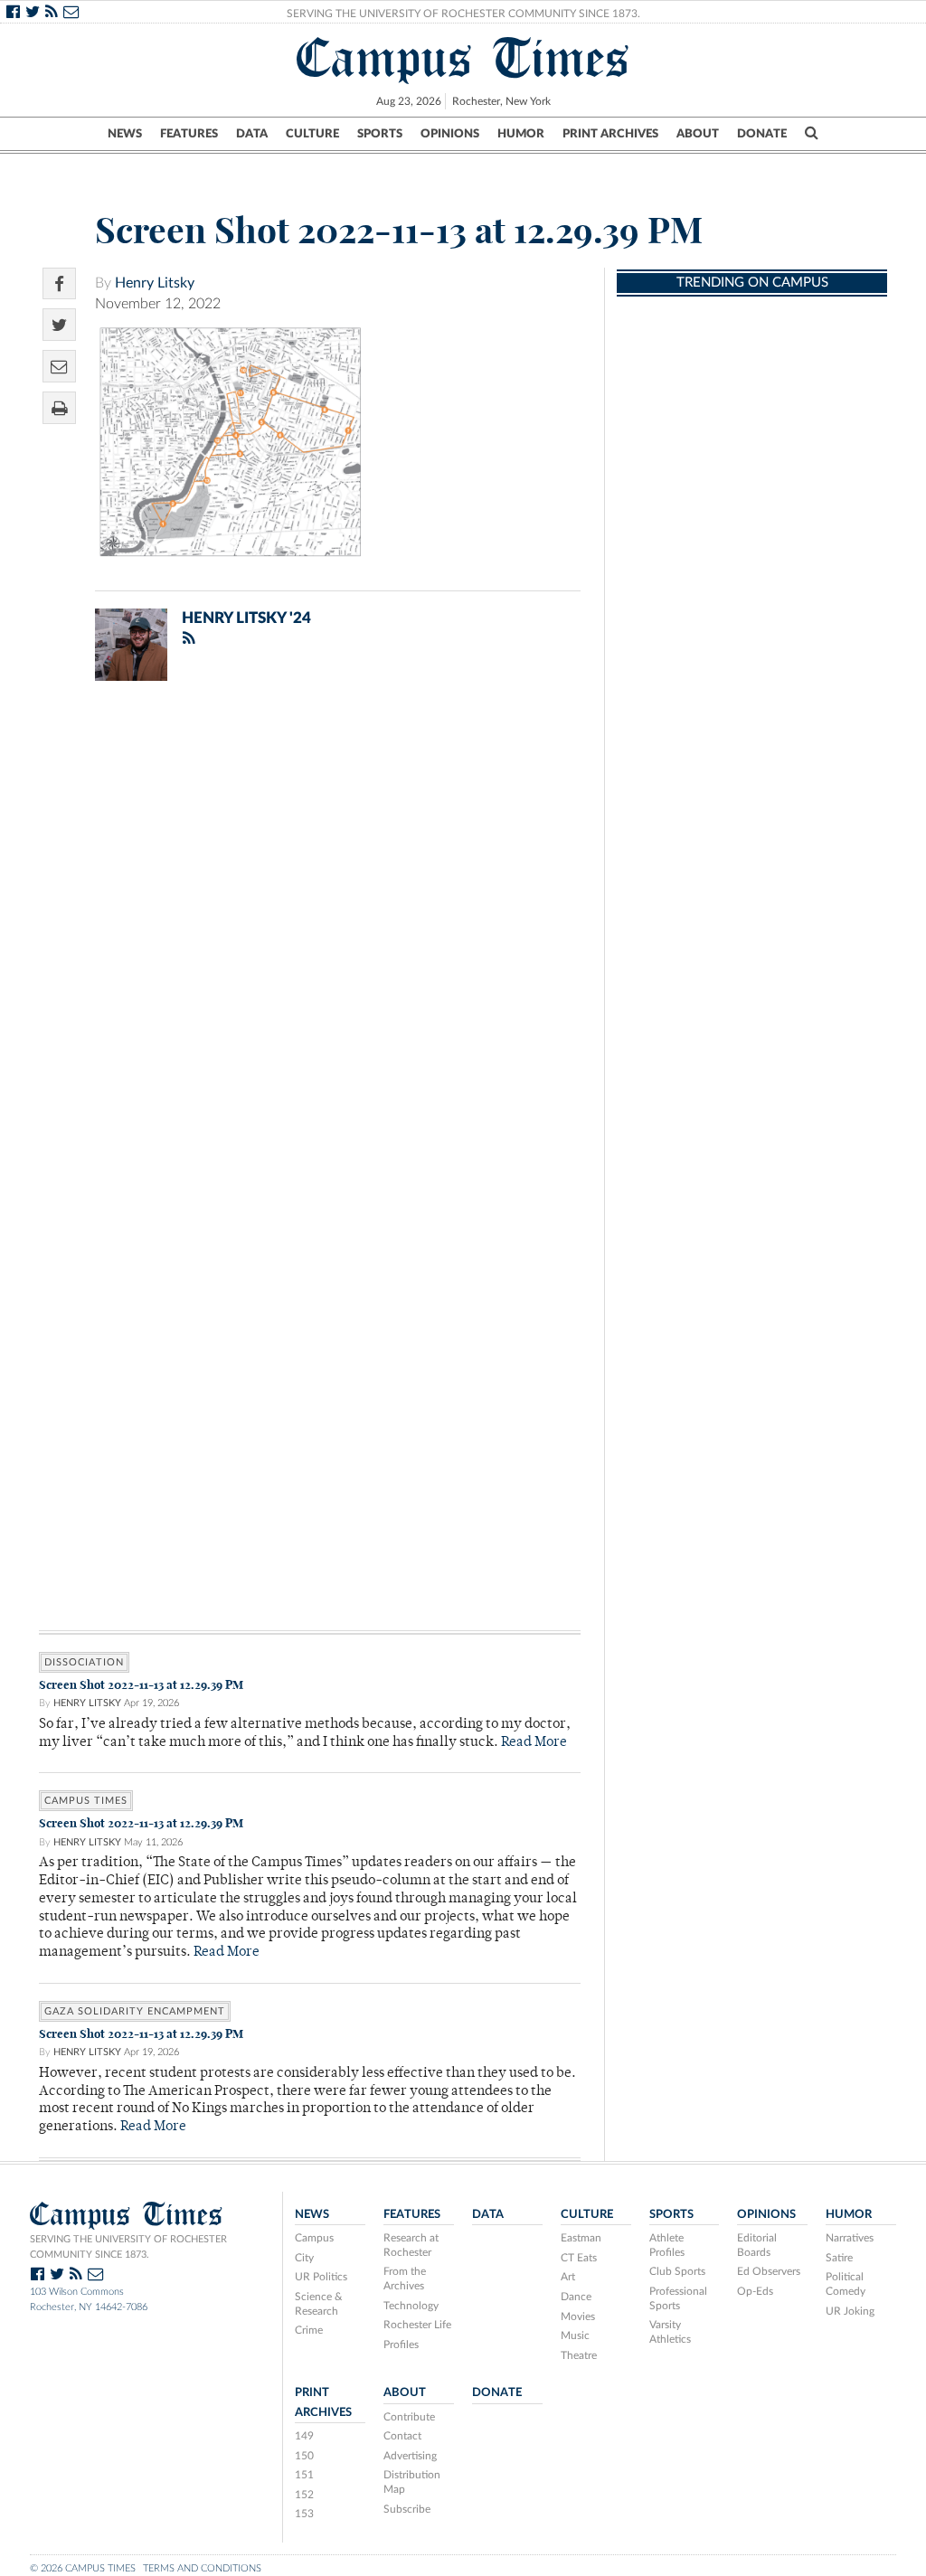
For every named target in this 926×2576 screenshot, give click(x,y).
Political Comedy (846, 2284)
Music (575, 2335)
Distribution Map (412, 2482)
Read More (534, 1743)
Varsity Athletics (670, 2332)
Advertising (410, 2456)
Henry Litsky (155, 283)
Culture (312, 134)
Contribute (409, 2417)
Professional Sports (678, 2298)
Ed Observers (769, 2271)
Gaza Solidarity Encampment (135, 2011)
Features (189, 134)
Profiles (401, 2345)
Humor (521, 134)
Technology (411, 2306)
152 (304, 2495)
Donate (762, 134)
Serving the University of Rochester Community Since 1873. (463, 14)
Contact (402, 2436)
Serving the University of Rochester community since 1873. (128, 2247)
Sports (380, 134)
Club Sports (677, 2271)
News (125, 134)
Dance (576, 2297)
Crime (309, 2330)
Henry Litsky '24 (246, 618)
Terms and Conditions (202, 2568)
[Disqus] (310, 930)
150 (304, 2456)
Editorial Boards (757, 2245)
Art (568, 2277)
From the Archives (405, 2279)
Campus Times (463, 58)
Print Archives (610, 134)
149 (304, 2436)
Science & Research (319, 2304)
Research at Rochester (411, 2245)
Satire (839, 2258)
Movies (578, 2317)
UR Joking (850, 2311)
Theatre (579, 2355)
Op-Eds (755, 2291)
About (698, 134)
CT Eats (579, 2258)
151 (304, 2475)
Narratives (850, 2238)
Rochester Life (417, 2325)
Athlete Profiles (667, 2245)
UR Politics (321, 2277)
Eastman (581, 2238)
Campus (314, 2238)
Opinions (450, 134)
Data (252, 134)
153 (304, 2514)
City (304, 2258)
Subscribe (407, 2509)
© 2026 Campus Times (83, 2568)
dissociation (84, 1662)
